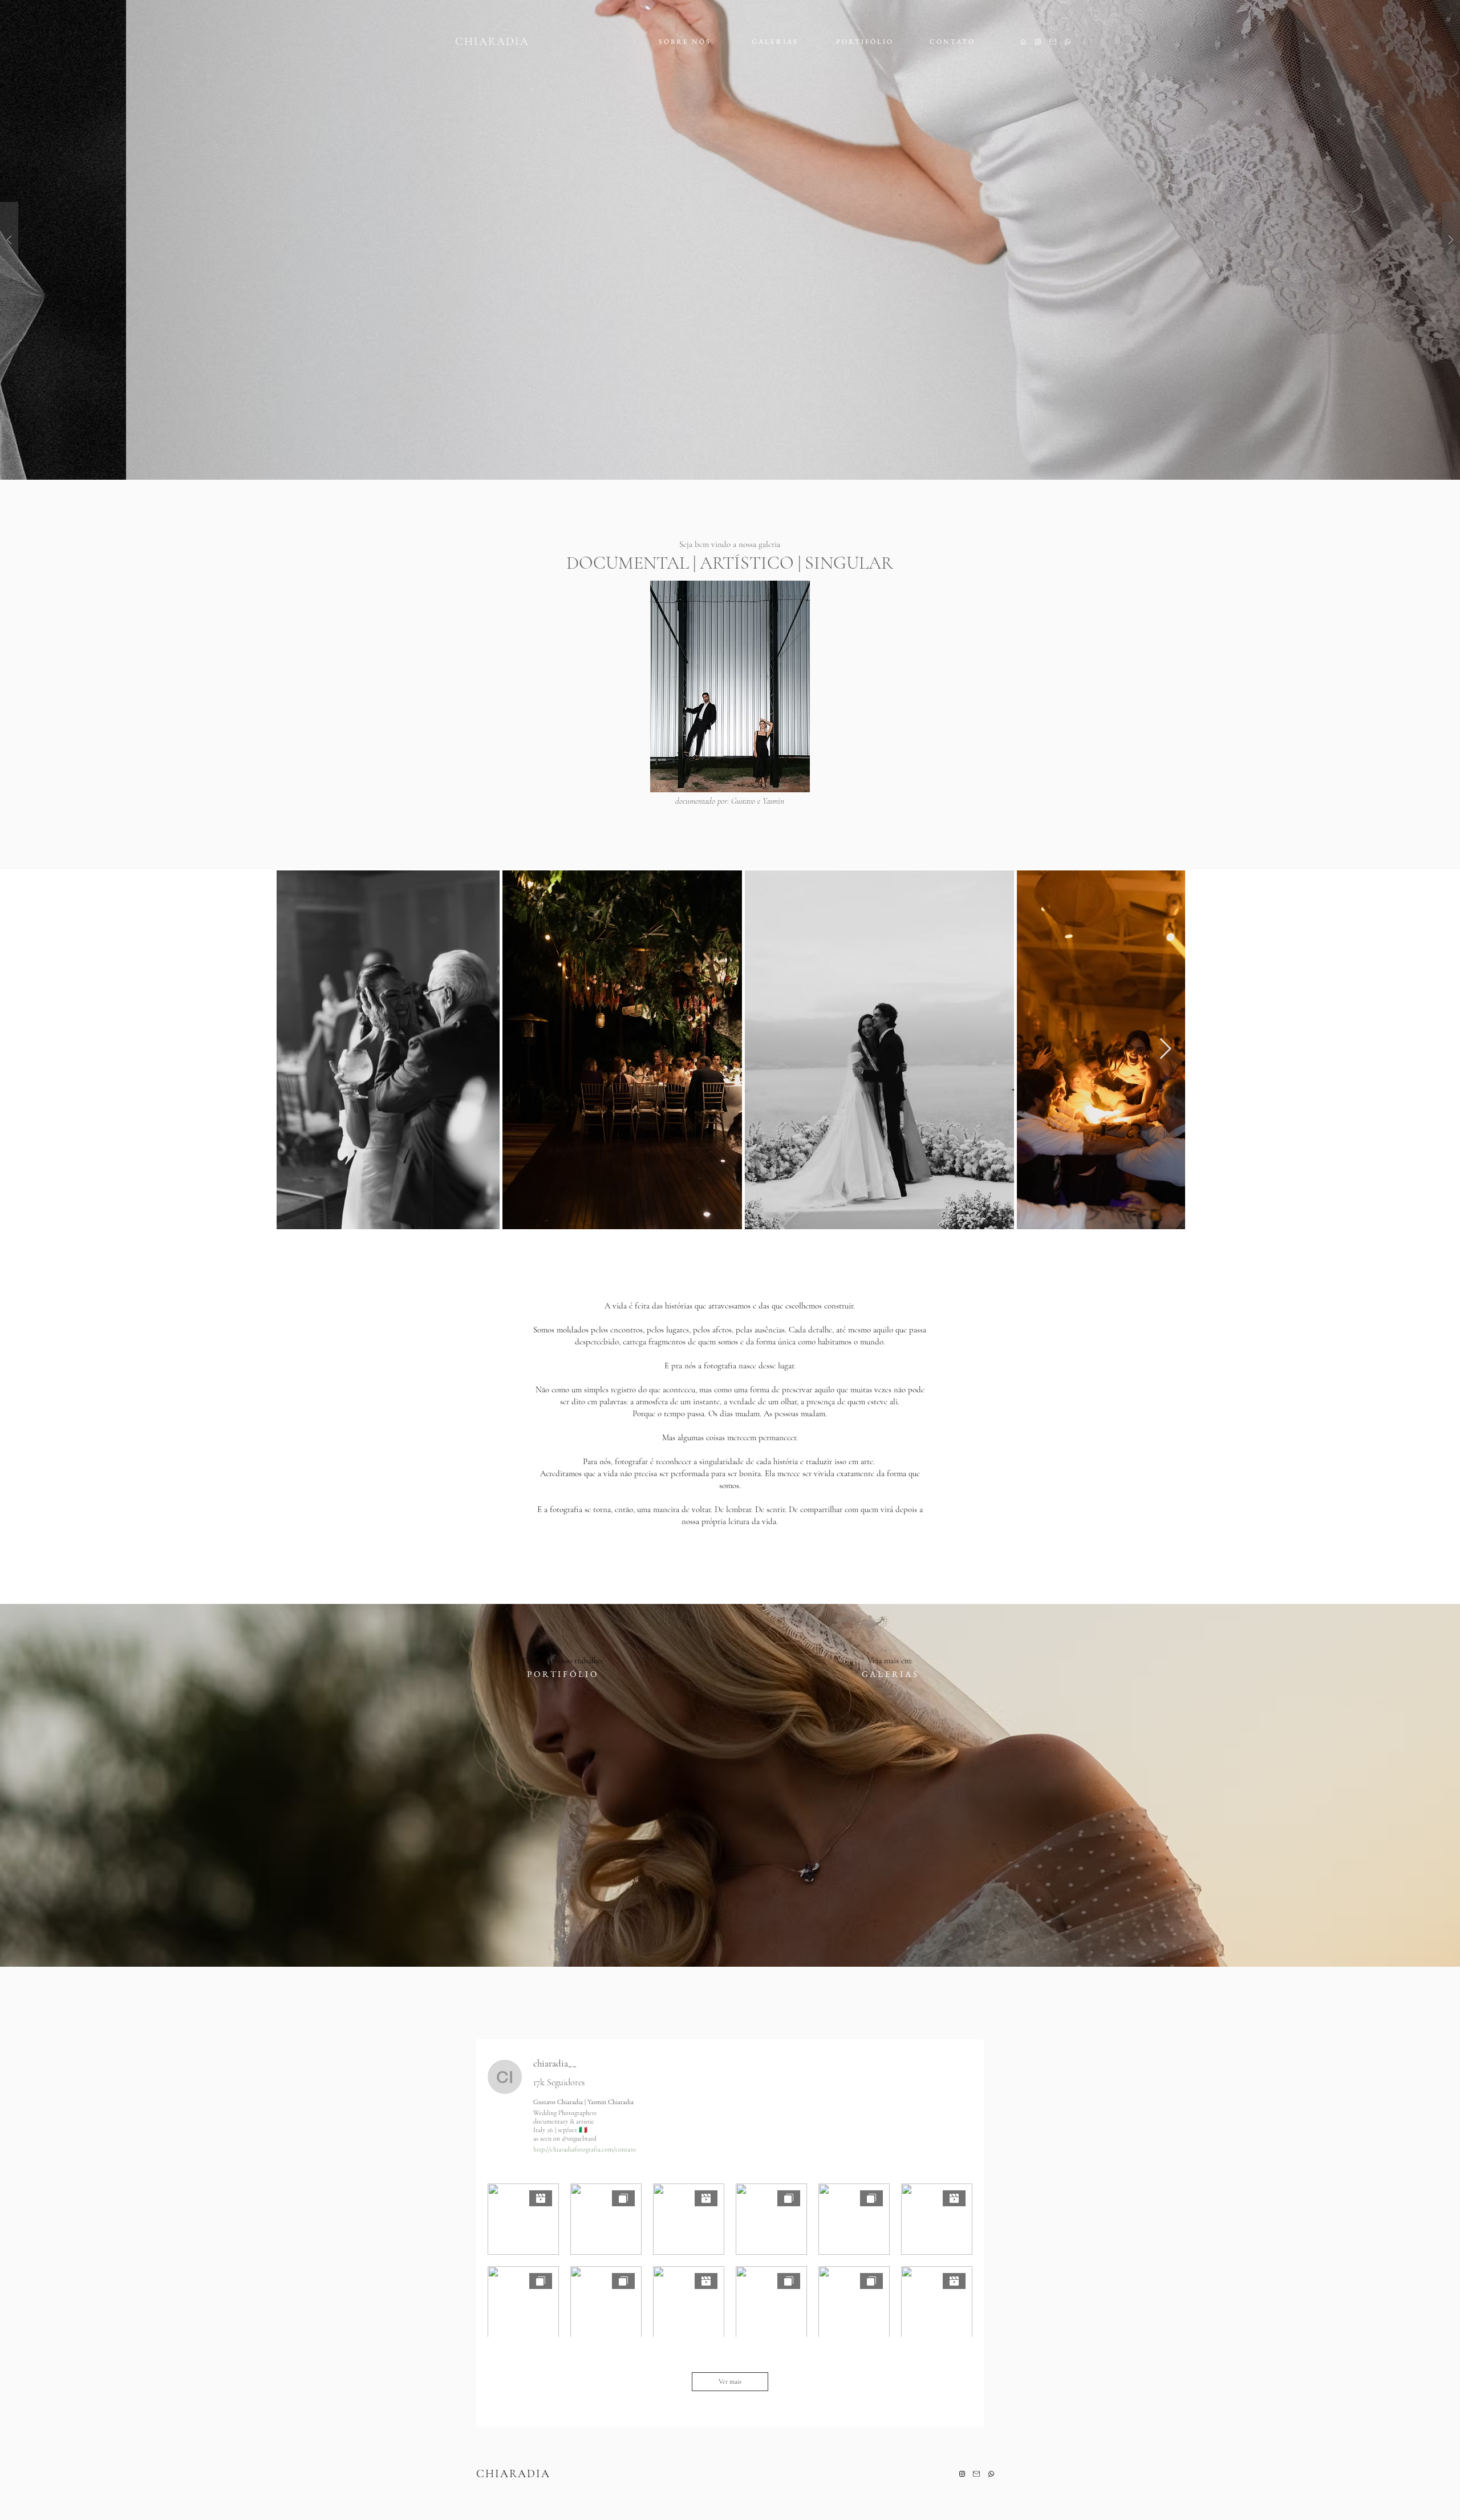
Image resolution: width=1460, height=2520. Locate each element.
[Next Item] (1165, 1049)
